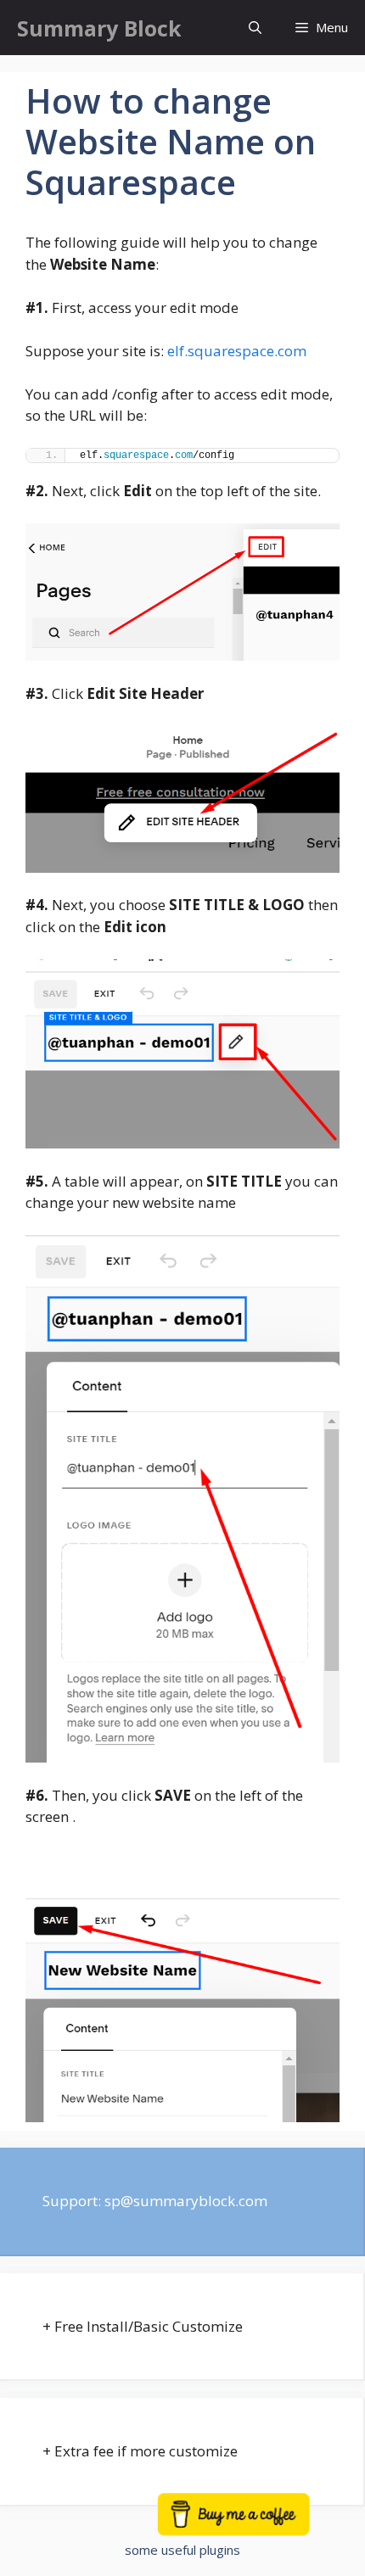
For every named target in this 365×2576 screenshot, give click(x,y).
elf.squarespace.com (237, 351)
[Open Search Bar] (255, 28)
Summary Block (99, 28)
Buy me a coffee (252, 2522)
